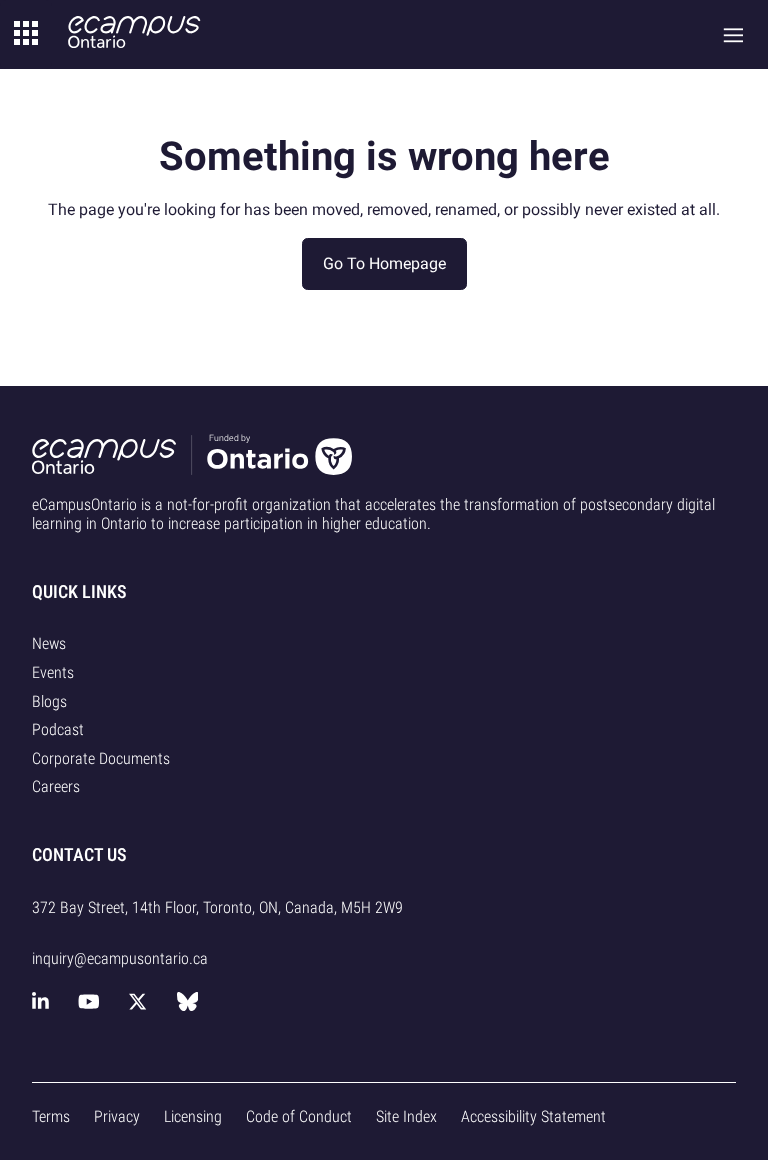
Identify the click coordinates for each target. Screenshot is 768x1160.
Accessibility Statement (533, 1116)
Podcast (58, 729)
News (49, 643)
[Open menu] (733, 34)
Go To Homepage (384, 263)
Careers (56, 786)
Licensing (193, 1116)
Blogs (49, 701)
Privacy (117, 1116)
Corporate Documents (101, 758)
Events (53, 672)
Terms (51, 1116)
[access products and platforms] (26, 34)
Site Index (406, 1116)
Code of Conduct (299, 1116)
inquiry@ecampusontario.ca (120, 958)
